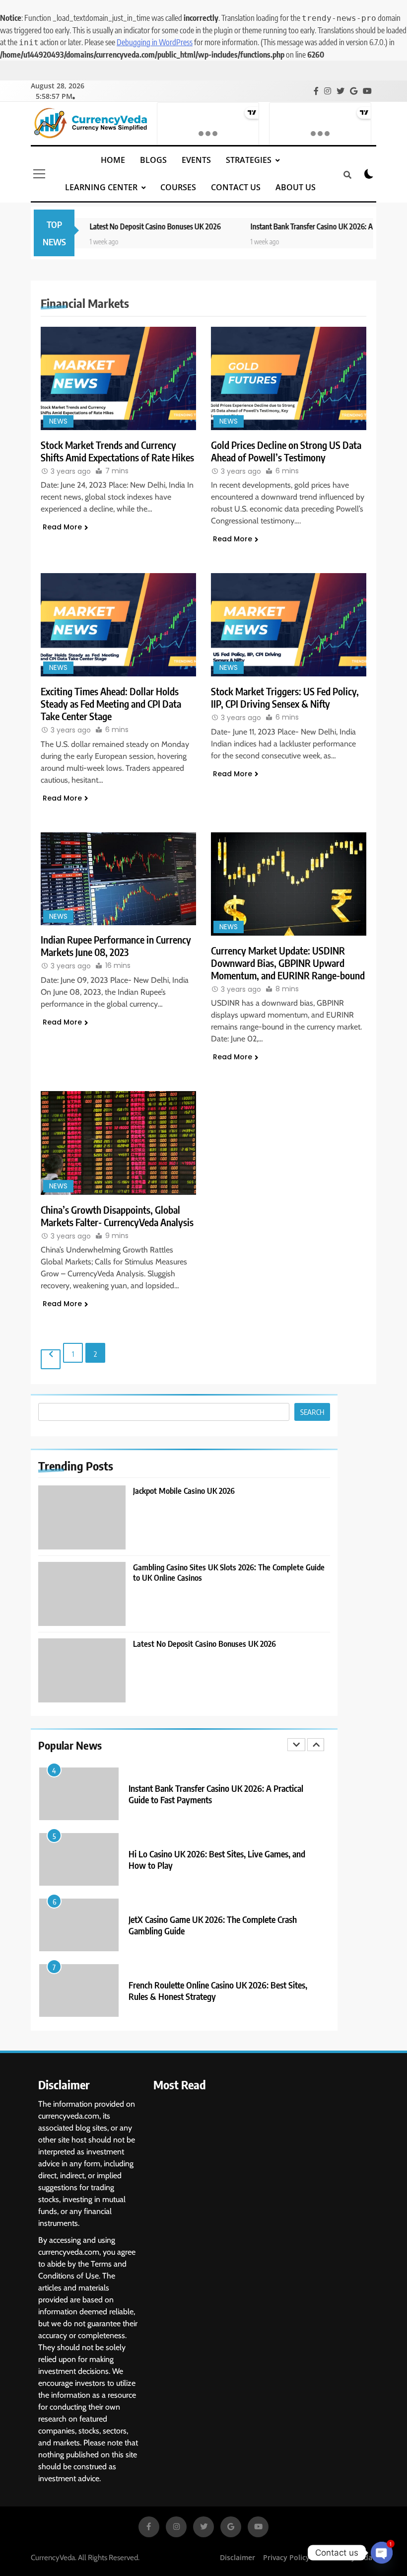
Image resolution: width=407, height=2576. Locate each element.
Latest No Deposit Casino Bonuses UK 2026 (122, 226)
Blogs (153, 160)
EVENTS (196, 160)
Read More (62, 527)
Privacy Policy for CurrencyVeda (318, 2557)
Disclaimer (237, 2557)
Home (113, 160)
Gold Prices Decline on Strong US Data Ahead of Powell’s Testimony (286, 451)
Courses (178, 187)
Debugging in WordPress (155, 42)
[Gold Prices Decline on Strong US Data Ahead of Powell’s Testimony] (289, 378)
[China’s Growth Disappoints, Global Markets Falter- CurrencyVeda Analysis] (118, 1143)
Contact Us (236, 187)
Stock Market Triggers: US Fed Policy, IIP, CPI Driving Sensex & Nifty (285, 697)
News (58, 421)
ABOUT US (296, 187)
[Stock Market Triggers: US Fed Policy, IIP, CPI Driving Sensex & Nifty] (289, 625)
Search (312, 1412)
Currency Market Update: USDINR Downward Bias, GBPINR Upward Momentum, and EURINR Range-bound (288, 963)
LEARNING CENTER (101, 187)
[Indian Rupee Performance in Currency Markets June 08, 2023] (118, 879)
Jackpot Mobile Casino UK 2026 (184, 1491)
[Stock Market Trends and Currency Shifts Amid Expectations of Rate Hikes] (118, 378)
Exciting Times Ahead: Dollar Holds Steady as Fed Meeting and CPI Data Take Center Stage (111, 703)
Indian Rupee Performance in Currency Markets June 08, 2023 (116, 946)
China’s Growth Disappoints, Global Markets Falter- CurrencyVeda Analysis (117, 1216)
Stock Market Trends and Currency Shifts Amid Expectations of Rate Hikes (117, 451)
